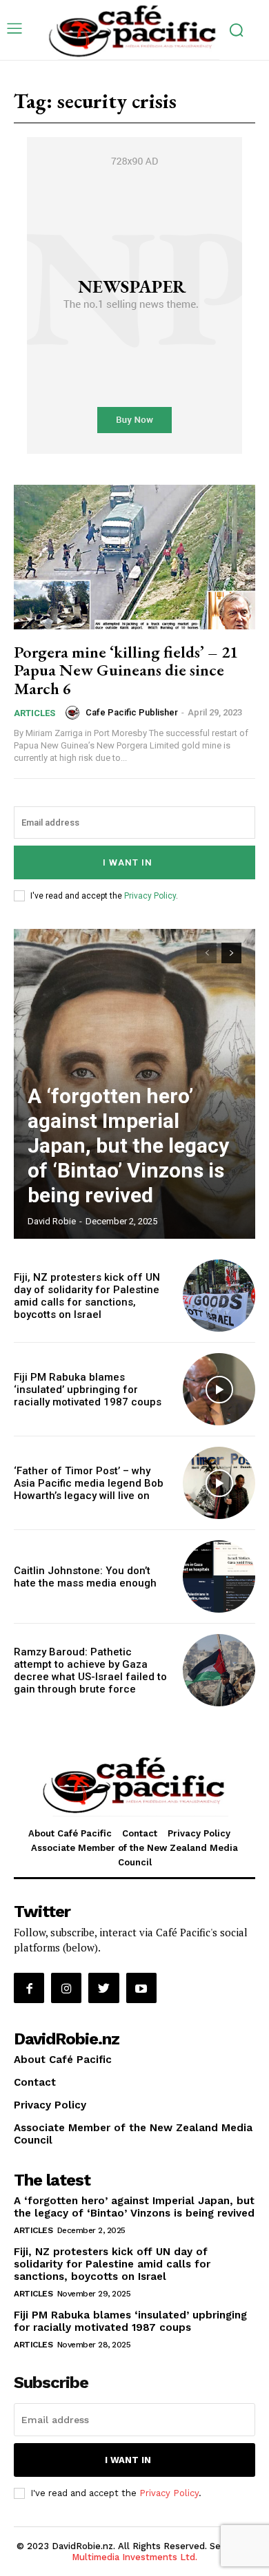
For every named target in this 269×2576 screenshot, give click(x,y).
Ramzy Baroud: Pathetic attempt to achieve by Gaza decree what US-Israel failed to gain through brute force (90, 1671)
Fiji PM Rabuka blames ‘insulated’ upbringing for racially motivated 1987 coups (88, 1390)
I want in (128, 862)
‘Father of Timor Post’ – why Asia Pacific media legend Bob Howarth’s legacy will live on (89, 1483)
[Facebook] (29, 1988)
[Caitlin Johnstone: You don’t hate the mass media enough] (219, 1577)
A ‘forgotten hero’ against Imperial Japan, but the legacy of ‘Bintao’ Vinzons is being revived (128, 1145)
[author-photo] (74, 713)
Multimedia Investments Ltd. (134, 2557)
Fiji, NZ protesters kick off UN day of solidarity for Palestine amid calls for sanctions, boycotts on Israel (87, 1296)
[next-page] (231, 953)
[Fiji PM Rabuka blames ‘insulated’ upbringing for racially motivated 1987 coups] (219, 1389)
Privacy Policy (150, 896)
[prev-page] (207, 953)
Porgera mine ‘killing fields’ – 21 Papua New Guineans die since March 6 (126, 670)
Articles (34, 713)
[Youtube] (141, 1988)
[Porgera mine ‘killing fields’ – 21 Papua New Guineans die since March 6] (134, 557)
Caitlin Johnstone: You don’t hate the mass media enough (85, 1577)
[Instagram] (66, 1988)
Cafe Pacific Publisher (132, 712)
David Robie (52, 1221)
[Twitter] (103, 1988)
